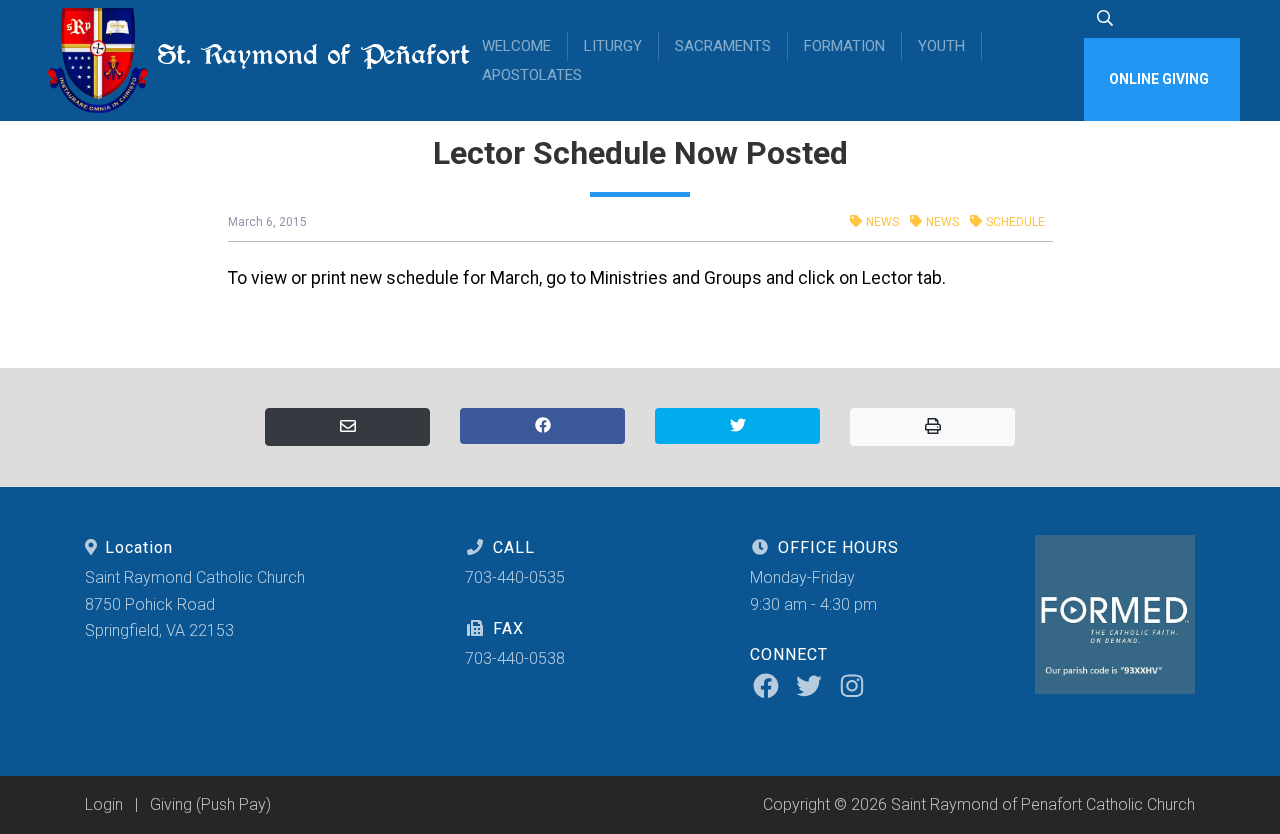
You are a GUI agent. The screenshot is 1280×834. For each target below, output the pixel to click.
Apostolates (532, 75)
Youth (941, 46)
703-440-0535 (515, 577)
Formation (844, 46)
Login (104, 804)
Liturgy (613, 46)
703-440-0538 (515, 658)
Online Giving (1159, 79)
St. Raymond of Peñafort (299, 54)
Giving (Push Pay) (210, 804)
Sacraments (723, 46)
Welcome (516, 46)
